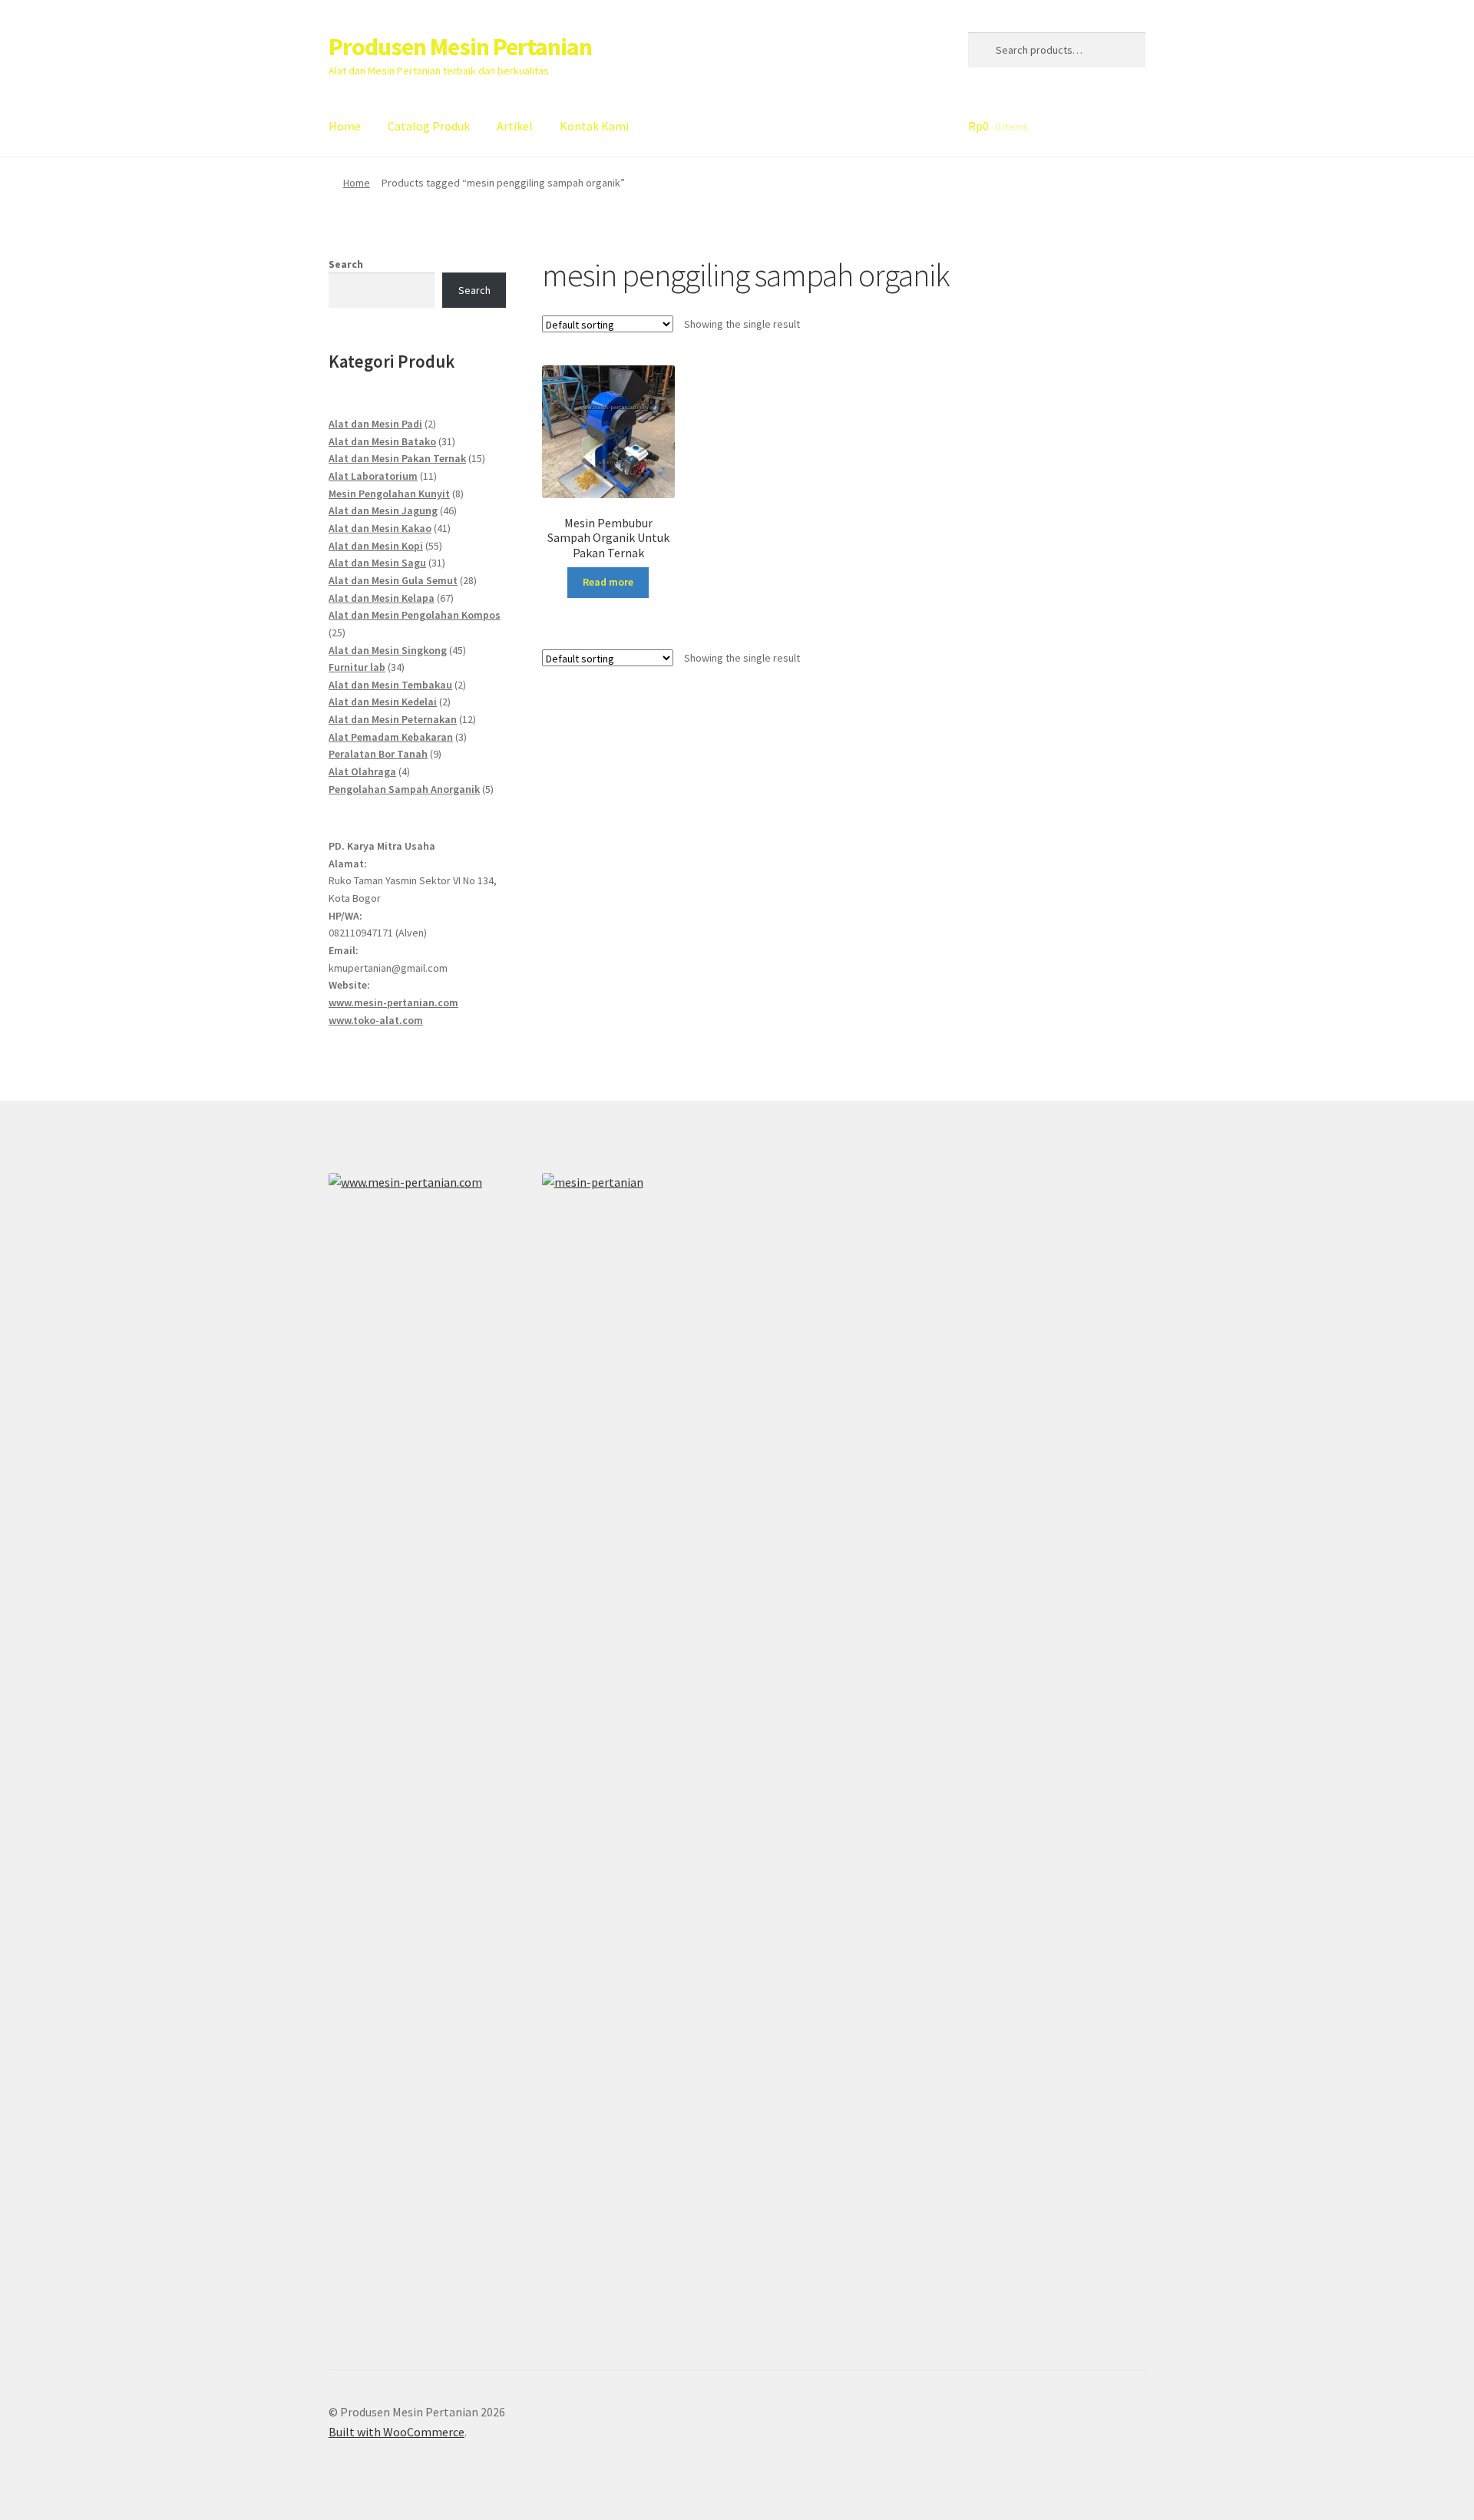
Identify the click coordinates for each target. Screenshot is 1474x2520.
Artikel (515, 126)
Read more (608, 582)
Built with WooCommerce (397, 2432)
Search (346, 264)
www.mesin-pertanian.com (393, 1002)
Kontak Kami (594, 126)
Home (345, 126)
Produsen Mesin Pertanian (460, 47)
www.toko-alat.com (376, 1020)
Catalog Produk (429, 126)
